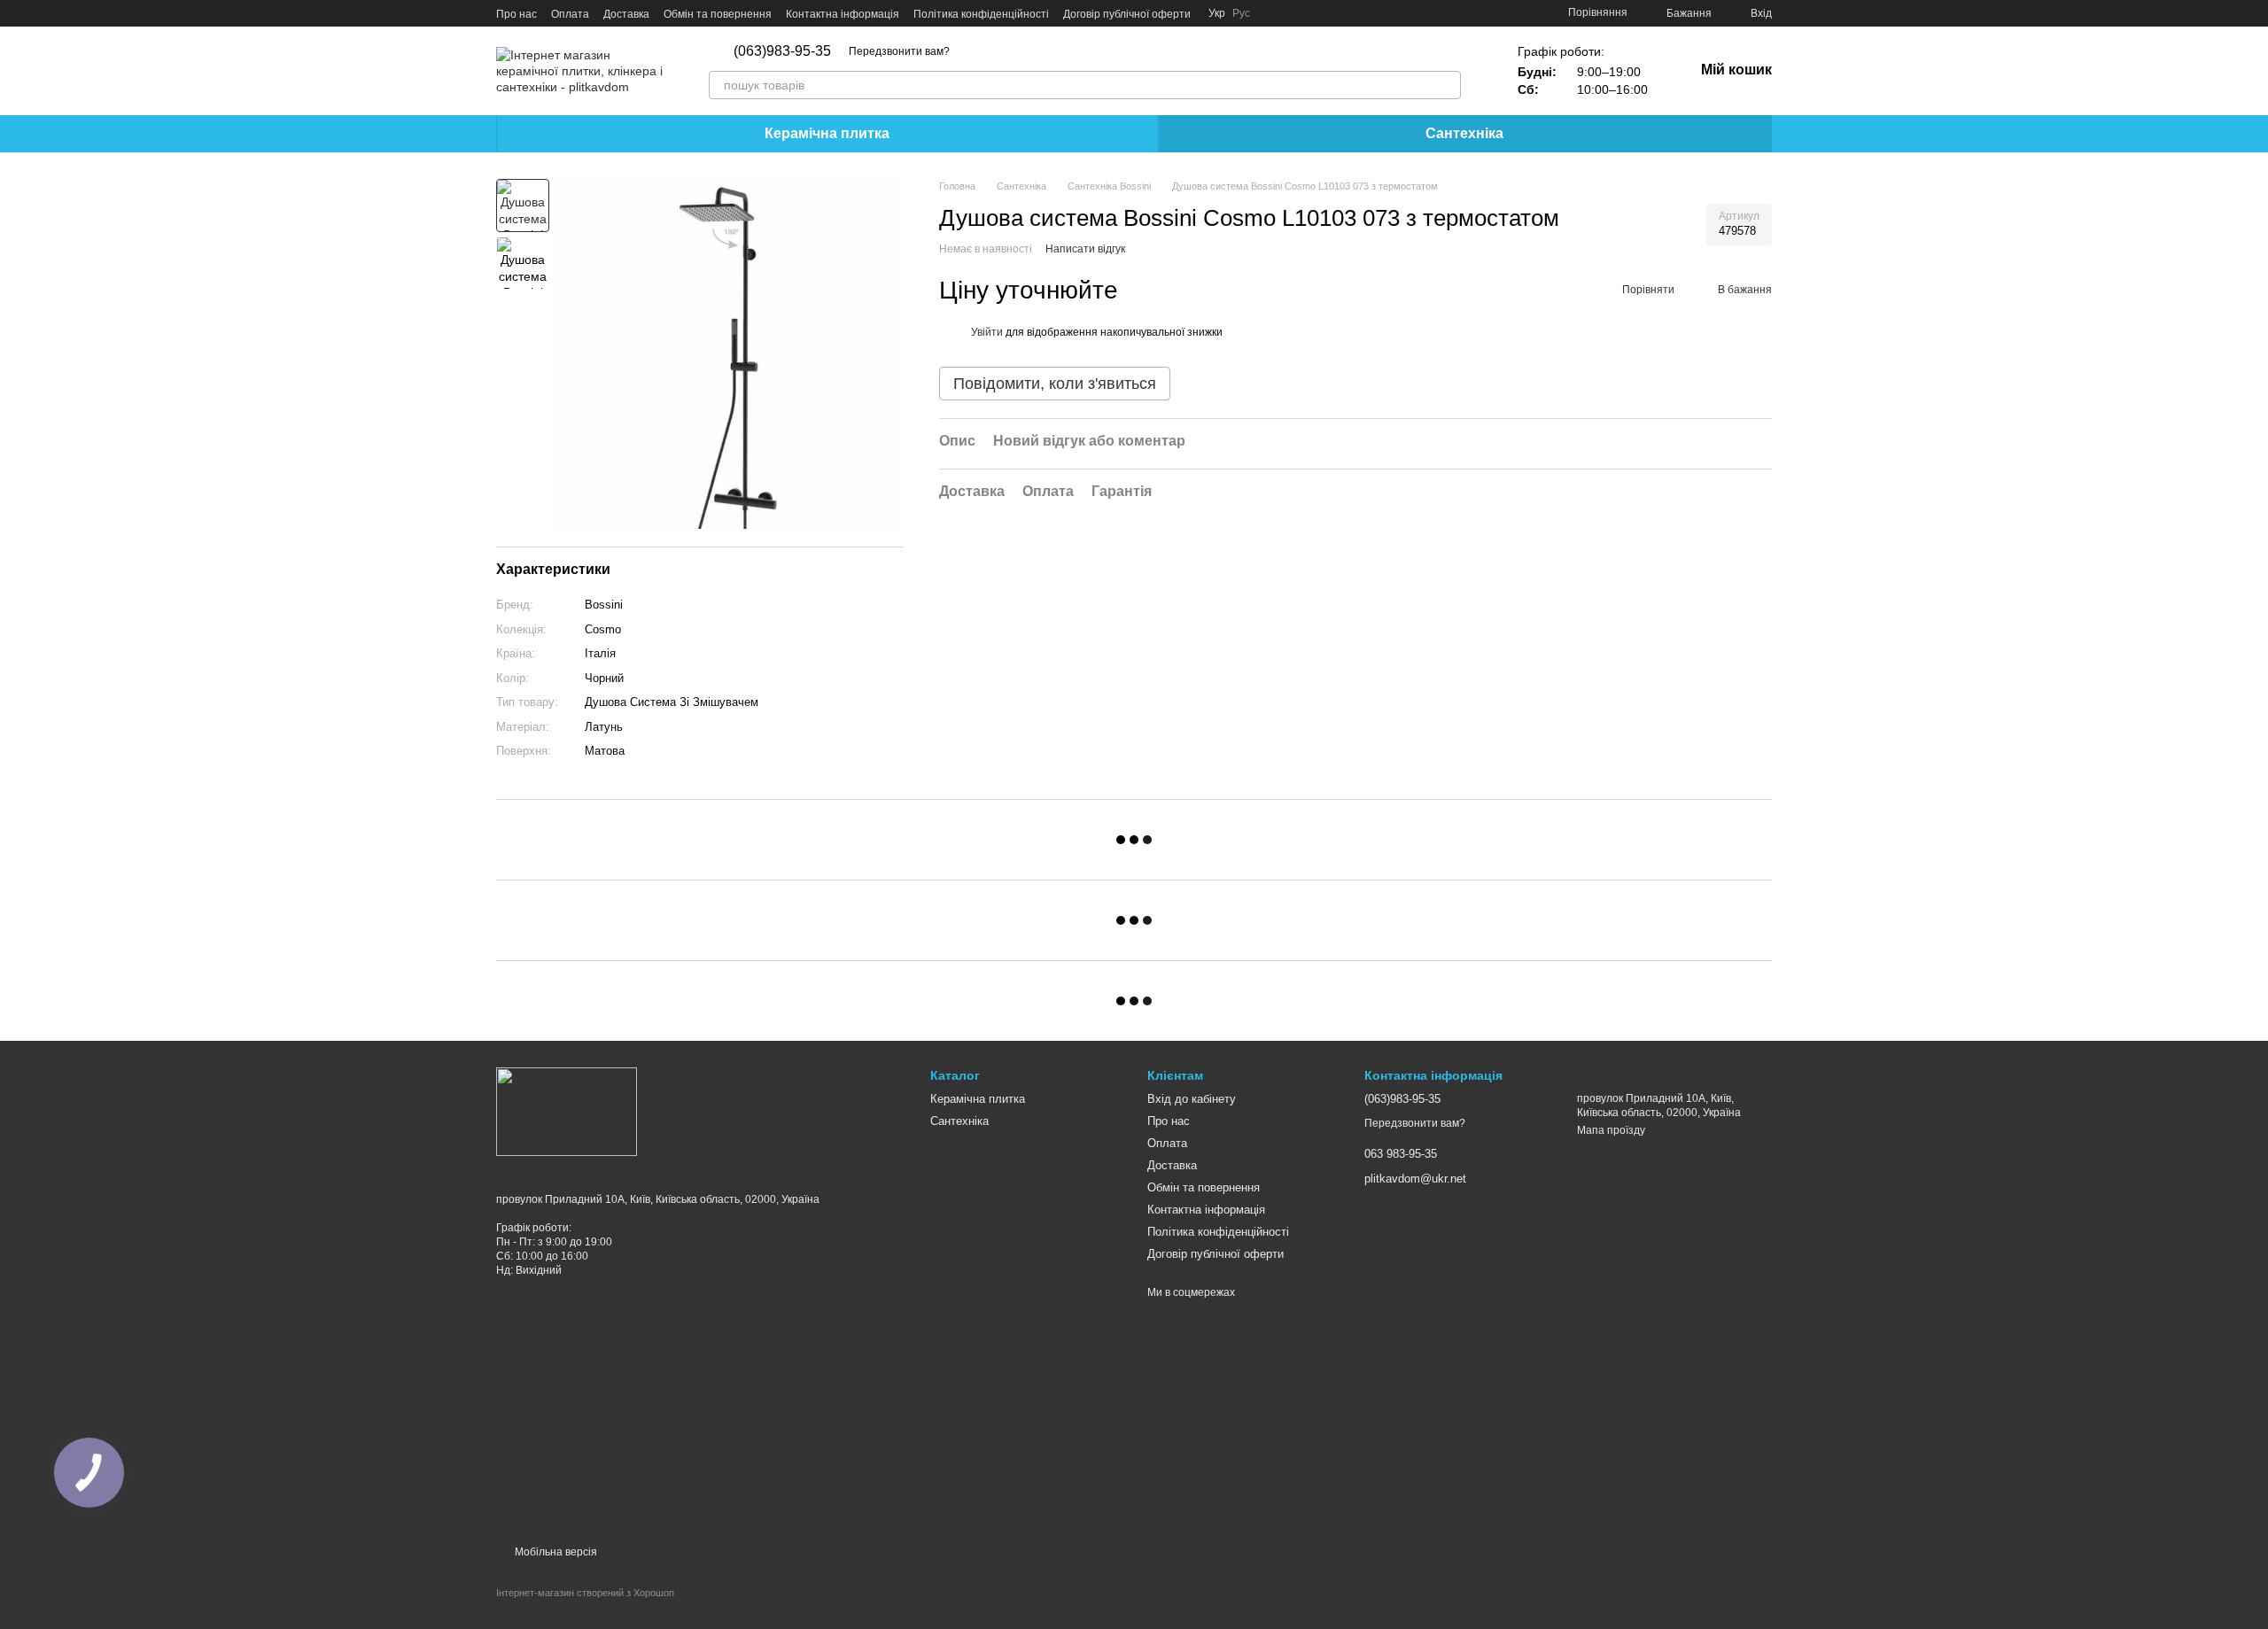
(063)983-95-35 (782, 51)
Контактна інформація (843, 14)
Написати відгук (1085, 250)
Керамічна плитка (827, 133)
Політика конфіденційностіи (567, 1483)
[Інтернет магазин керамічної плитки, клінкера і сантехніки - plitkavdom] (567, 1111)
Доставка (626, 14)
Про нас (517, 14)
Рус (1241, 13)
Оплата (570, 14)
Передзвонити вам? (899, 51)
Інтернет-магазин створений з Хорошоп (585, 1593)
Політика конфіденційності (981, 14)
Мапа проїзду (1611, 1130)
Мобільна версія (555, 1552)
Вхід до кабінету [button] (1192, 1099)
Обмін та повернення (718, 14)
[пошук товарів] (1447, 85)
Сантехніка (1464, 133)
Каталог (516, 1313)
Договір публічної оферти (1127, 14)
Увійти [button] (987, 332)
